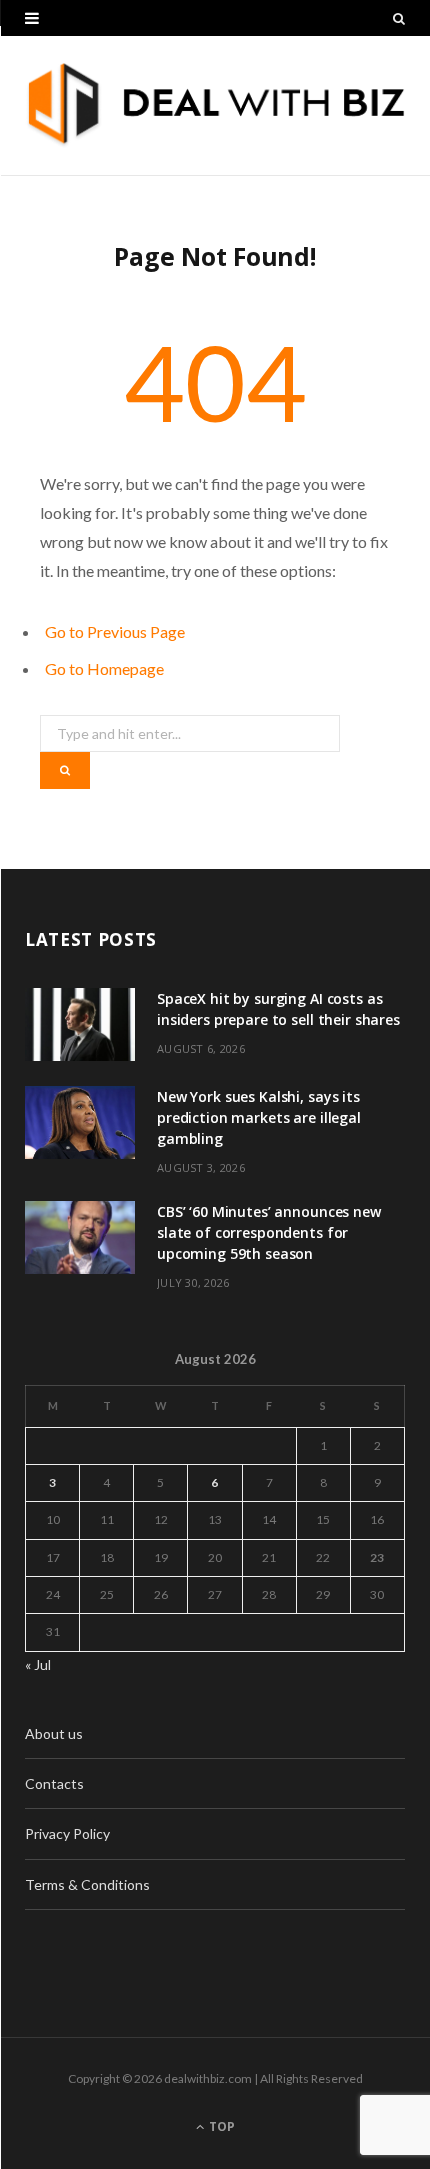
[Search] (399, 18)
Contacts (54, 1783)
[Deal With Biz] (215, 105)
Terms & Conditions (87, 1884)
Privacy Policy (67, 1833)
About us (54, 1733)
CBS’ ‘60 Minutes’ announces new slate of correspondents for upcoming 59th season (269, 1232)
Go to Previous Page (115, 631)
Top (220, 2126)
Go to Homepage (104, 668)
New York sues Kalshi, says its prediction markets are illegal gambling (259, 1117)
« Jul (38, 1664)
